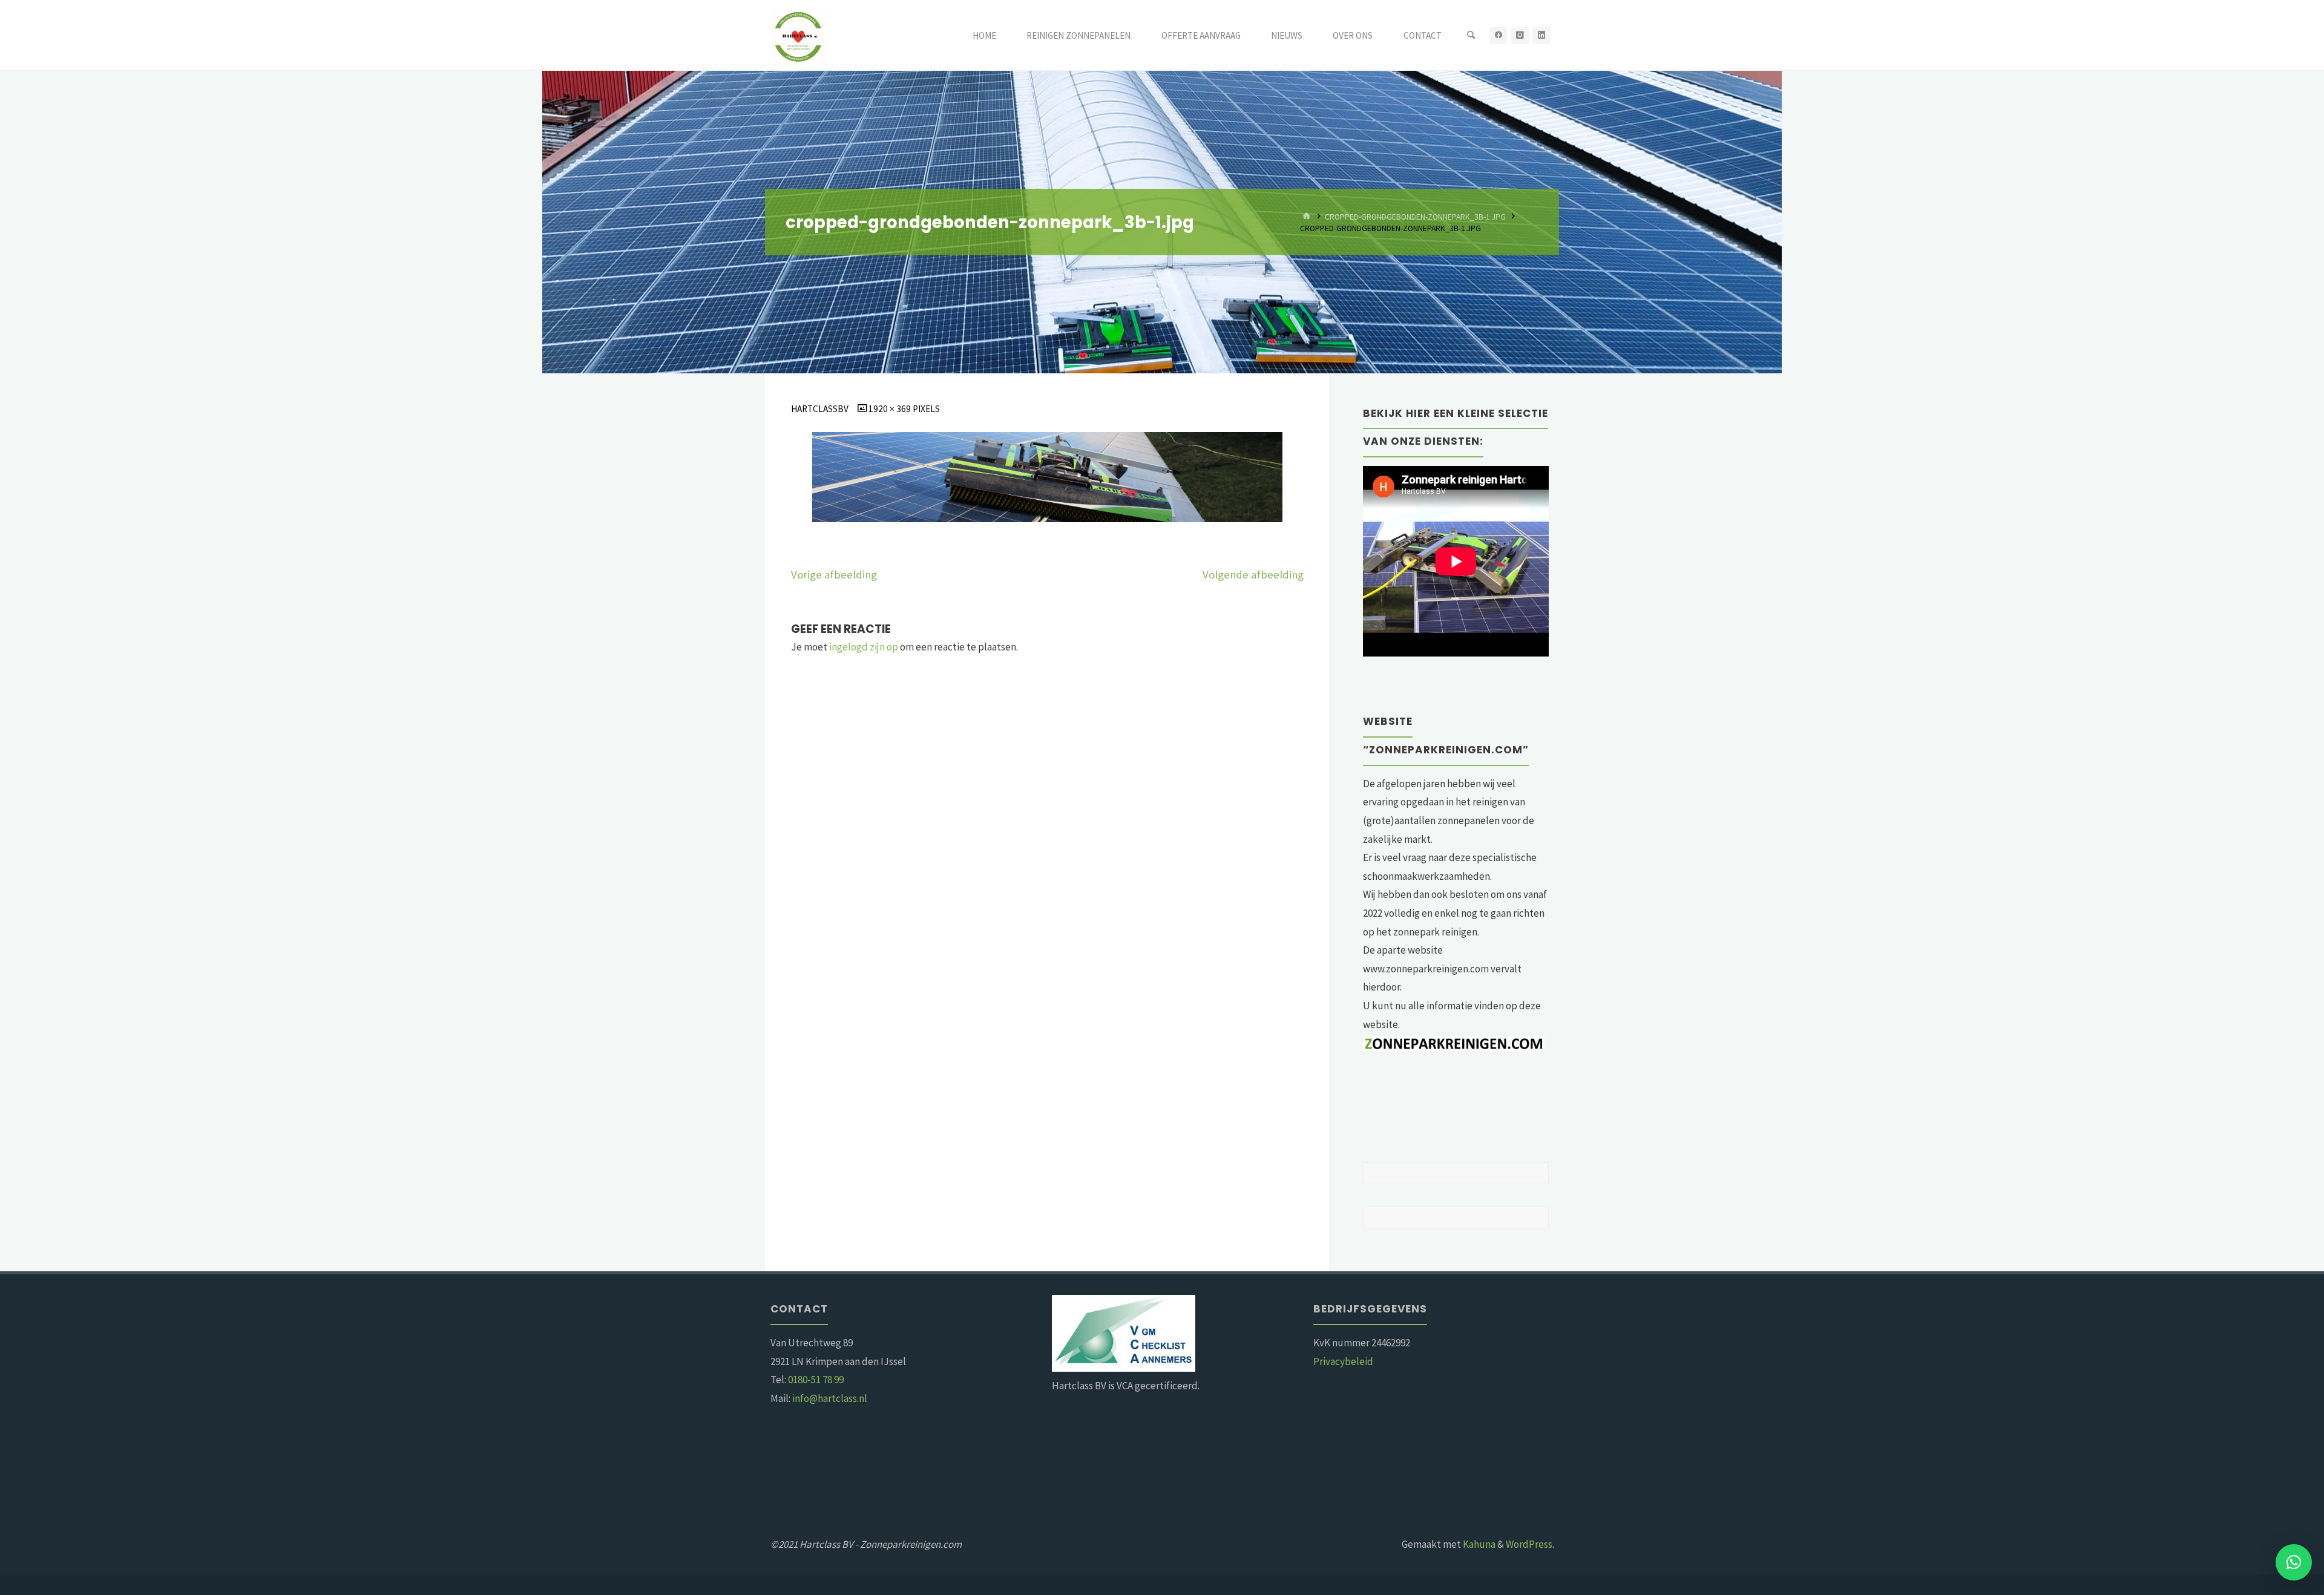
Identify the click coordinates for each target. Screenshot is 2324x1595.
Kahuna (1478, 1544)
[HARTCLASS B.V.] (799, 35)
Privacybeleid (1343, 1361)
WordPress (1529, 1544)
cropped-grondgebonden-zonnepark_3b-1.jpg (1415, 216)
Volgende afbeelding (1253, 575)
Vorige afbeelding (834, 575)
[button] (2294, 1562)
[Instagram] (1520, 35)
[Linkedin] (1541, 35)
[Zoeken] (1471, 35)
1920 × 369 (891, 409)
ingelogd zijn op (864, 647)
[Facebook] (1498, 35)
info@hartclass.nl (830, 1398)
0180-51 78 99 (816, 1380)
